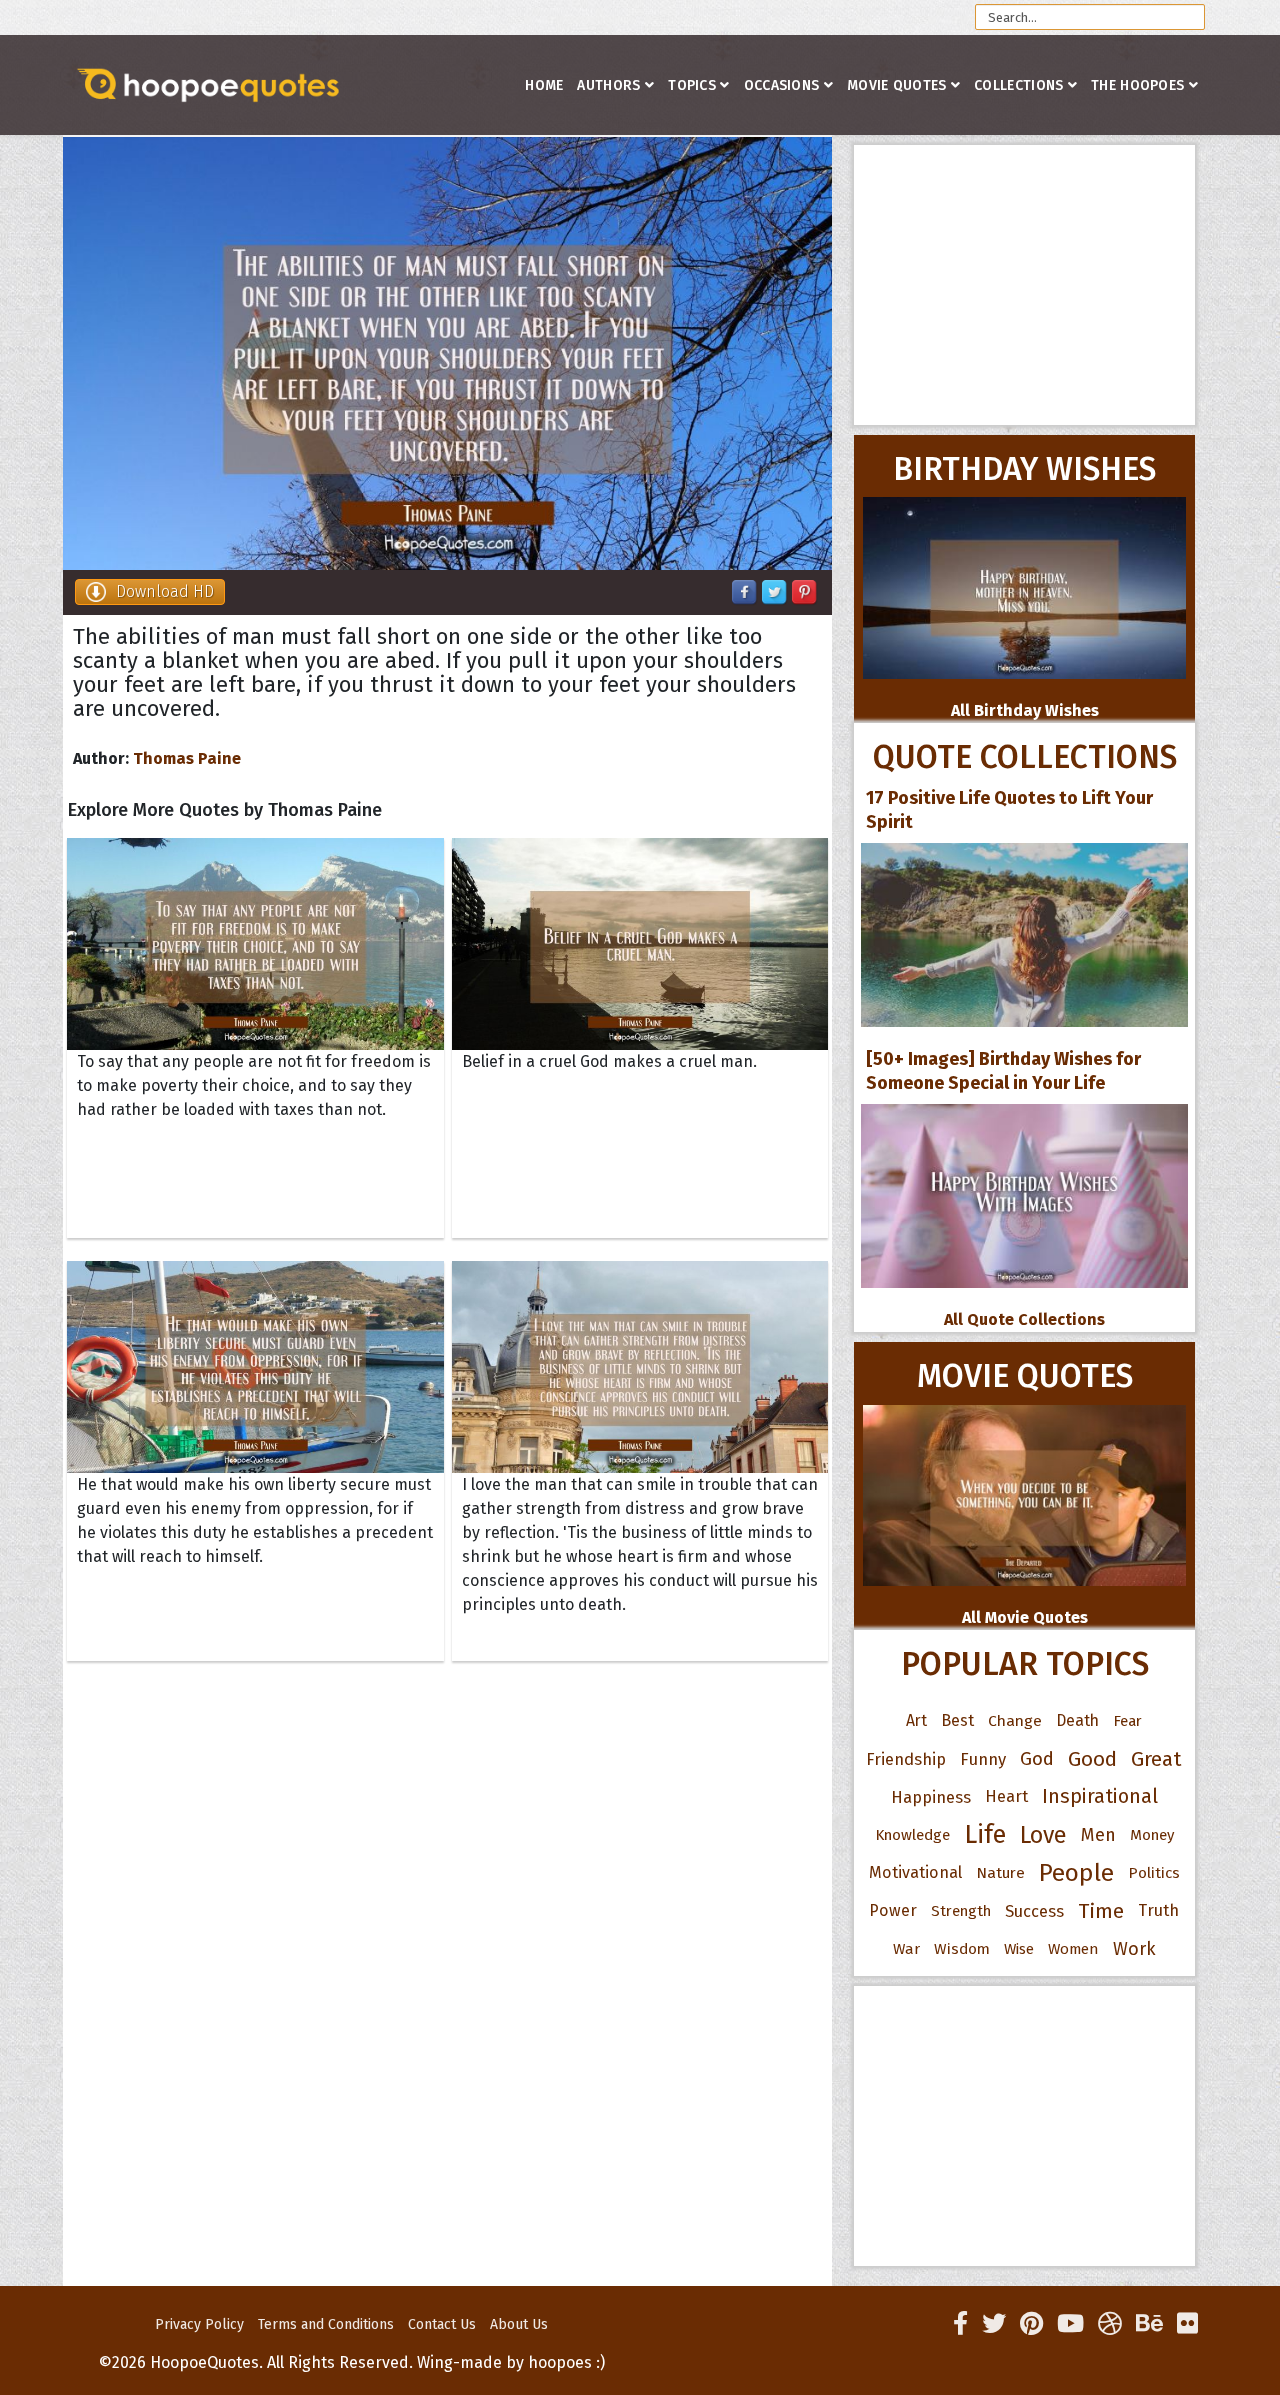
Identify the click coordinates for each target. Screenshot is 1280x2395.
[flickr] (1187, 2324)
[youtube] (1070, 2324)
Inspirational (1100, 1796)
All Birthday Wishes (1025, 710)
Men (1098, 1835)
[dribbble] (1110, 2324)
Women (1073, 1949)
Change (1015, 1720)
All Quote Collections (1024, 1319)
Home (544, 85)
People (1076, 1873)
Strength (961, 1911)
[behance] (1149, 2324)
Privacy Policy (199, 2324)
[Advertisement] (1024, 285)
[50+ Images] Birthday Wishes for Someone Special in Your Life (1003, 1071)
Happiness (931, 1797)
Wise (1019, 1949)
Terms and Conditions (326, 2324)
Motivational (915, 1872)
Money (1152, 1835)
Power (893, 1910)
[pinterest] (1031, 2324)
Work (1134, 1949)
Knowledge (912, 1835)
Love (1043, 1835)
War (906, 1949)
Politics (1154, 1873)
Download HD (165, 591)
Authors (608, 85)
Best (957, 1720)
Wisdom (962, 1949)
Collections (1018, 85)
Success (1034, 1911)
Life (985, 1834)
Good (1092, 1759)
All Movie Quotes (1025, 1617)
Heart (1006, 1796)
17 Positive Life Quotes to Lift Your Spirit (1009, 810)
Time (1101, 1911)
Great (1156, 1759)
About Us (519, 2324)
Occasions (782, 85)
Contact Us (442, 2324)
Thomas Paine (187, 758)
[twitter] (994, 2324)
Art (916, 1720)
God (1037, 1759)
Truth (1158, 1910)
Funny (983, 1759)
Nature (1000, 1872)
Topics (692, 85)
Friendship (906, 1759)
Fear (1127, 1721)
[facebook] (960, 2324)
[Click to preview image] (447, 353)
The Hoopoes (1137, 85)
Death (1077, 1720)
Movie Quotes (897, 85)
